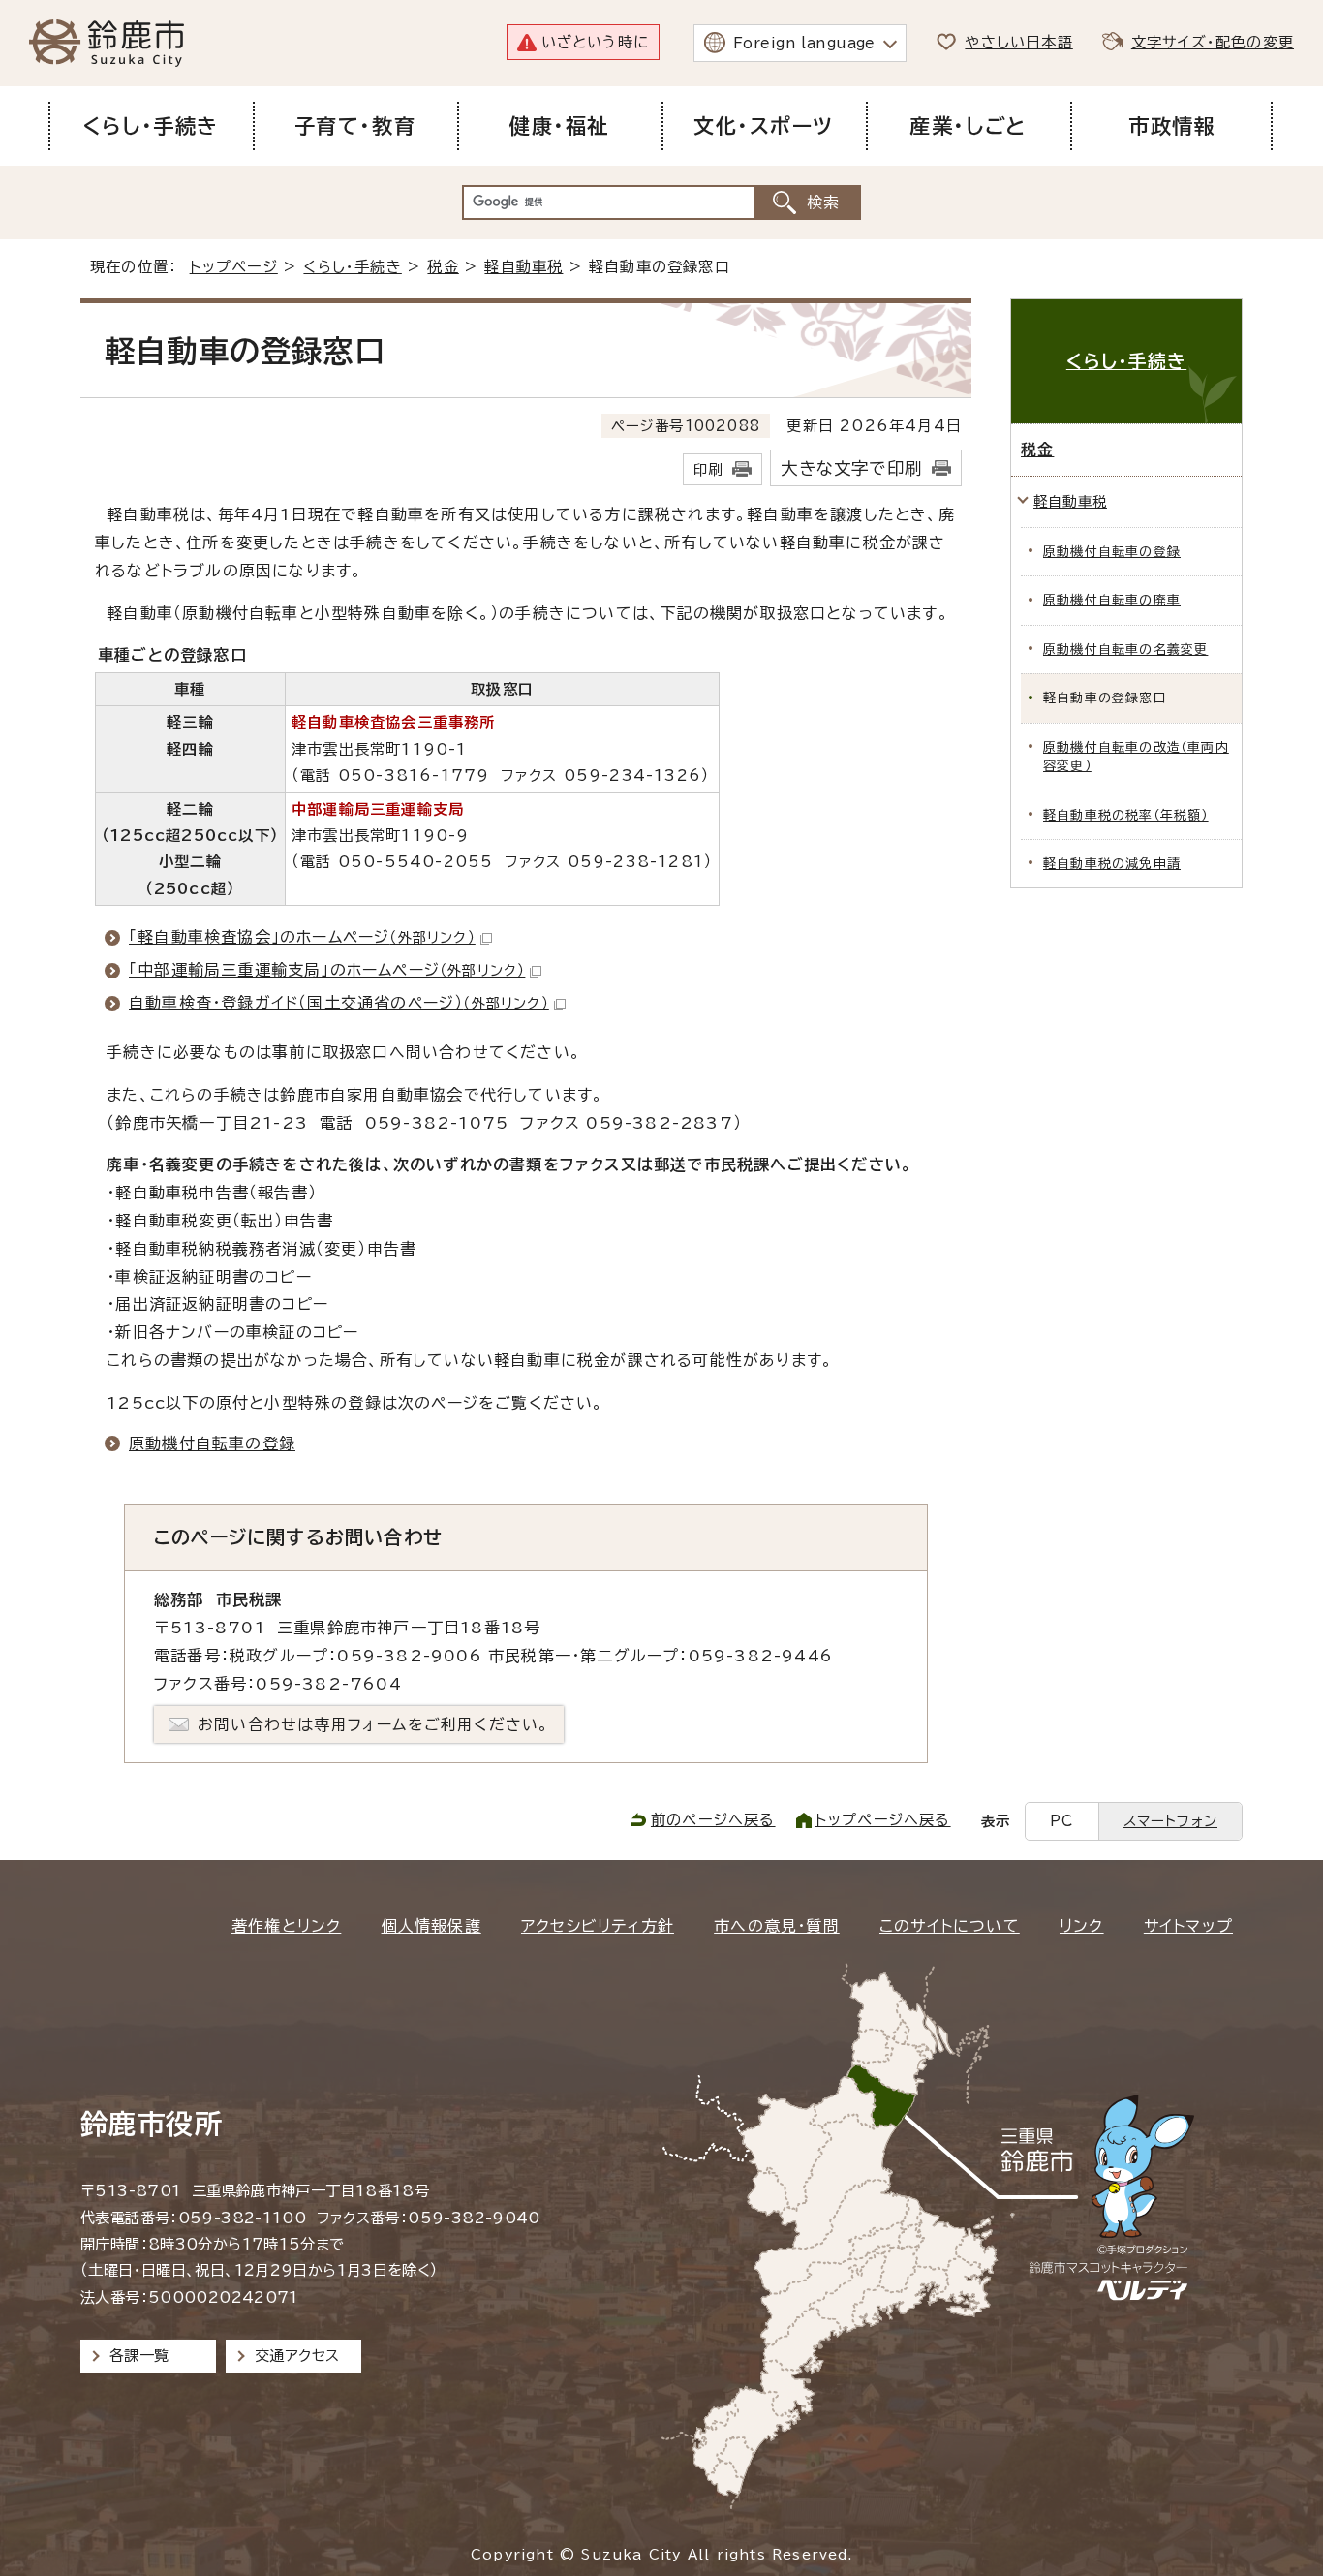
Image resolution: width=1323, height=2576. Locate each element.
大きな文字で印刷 (851, 468)
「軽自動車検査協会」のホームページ (302, 937)
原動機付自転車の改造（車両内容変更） (1136, 757)
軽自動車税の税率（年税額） (1126, 815)
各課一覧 (139, 2356)
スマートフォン (1170, 1821)
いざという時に (595, 42)
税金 (443, 267)
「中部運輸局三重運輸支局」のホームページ (327, 970)
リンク (1082, 1926)
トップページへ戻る (883, 1820)
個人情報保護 (431, 1926)
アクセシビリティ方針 (598, 1926)
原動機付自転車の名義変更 (1125, 650)
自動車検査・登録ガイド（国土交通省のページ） (339, 1003)
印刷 (708, 469)
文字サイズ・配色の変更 (1213, 42)
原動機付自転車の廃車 (1112, 600)
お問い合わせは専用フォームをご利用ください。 (373, 1724)
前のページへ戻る (713, 1820)
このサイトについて (950, 1926)
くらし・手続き (352, 267)
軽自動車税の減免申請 (1112, 864)
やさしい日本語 (1018, 42)
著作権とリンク (286, 1926)
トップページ (234, 267)
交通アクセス (297, 2356)
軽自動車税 (523, 267)
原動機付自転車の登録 (212, 1443)
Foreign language (804, 43)
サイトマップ (1188, 1926)
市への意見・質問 (777, 1926)
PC (1061, 1821)
